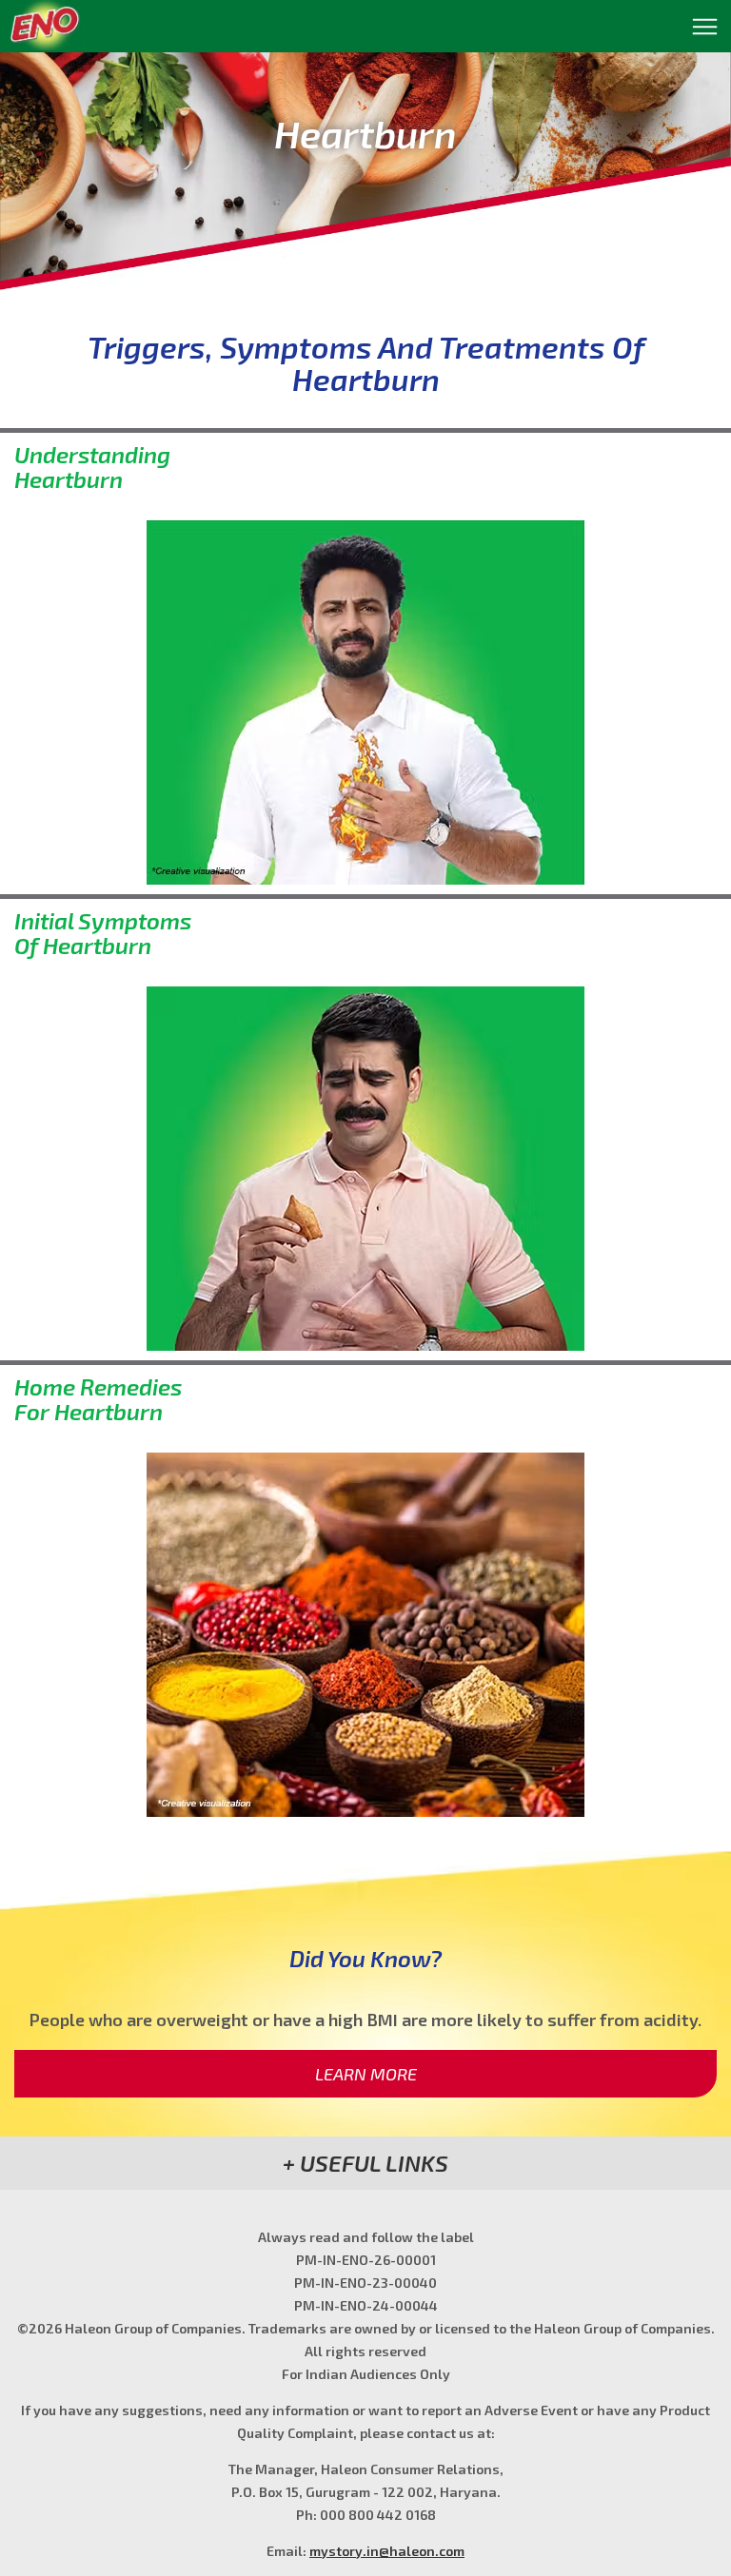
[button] (365, 2163)
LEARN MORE (366, 2074)
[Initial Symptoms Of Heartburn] (365, 1169)
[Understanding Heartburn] (365, 703)
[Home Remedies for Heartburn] (365, 1635)
